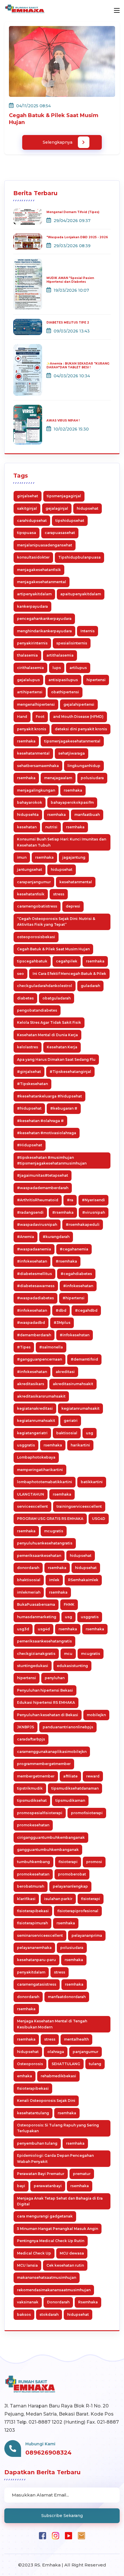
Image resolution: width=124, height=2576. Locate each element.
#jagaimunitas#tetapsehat (43, 1175)
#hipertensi (74, 1298)
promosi (94, 1862)
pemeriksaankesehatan (39, 1556)
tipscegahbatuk (32, 961)
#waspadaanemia (34, 1249)
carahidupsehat (32, 521)
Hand (22, 717)
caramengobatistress (37, 906)
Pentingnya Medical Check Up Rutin (51, 2241)
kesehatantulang (33, 2113)
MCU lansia (27, 2265)
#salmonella (51, 1347)
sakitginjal (27, 508)
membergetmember (36, 1776)
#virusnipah (94, 1212)
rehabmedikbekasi (58, 2076)
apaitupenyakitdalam (81, 594)
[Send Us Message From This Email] (81, 2535)
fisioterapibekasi (33, 1911)
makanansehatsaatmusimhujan (47, 2277)
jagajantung (74, 857)
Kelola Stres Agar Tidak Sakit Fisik (49, 1022)
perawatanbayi (48, 2186)
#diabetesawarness (36, 1286)
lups (57, 668)
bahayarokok (30, 802)
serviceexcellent (32, 1506)
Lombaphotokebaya (36, 1457)
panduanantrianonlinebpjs (68, 1727)
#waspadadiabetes (35, 1298)
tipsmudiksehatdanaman (75, 1788)
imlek (54, 1580)
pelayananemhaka (34, 1948)
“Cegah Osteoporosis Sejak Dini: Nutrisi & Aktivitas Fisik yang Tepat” (56, 922)
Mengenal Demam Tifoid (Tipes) (73, 212)
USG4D (99, 1519)
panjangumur (86, 2052)
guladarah (90, 986)
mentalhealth (76, 2039)
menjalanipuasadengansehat (45, 545)
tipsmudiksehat (32, 1800)
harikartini (80, 1445)
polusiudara (92, 778)
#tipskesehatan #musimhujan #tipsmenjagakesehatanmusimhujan (52, 1160)
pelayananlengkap (70, 1886)
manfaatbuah (87, 815)
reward (93, 1776)
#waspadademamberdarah (43, 1188)
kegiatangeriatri (32, 1433)
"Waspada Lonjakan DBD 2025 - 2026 (77, 237)
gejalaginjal (57, 508)
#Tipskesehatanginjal (70, 1072)
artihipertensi (30, 692)
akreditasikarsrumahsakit (41, 1396)
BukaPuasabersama (36, 1604)
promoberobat (72, 1874)
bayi (21, 2186)
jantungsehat (30, 870)
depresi (73, 906)
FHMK (69, 1604)
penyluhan (55, 1678)
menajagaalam (58, 778)
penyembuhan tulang (37, 2143)
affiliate (70, 1776)
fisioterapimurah (32, 1923)
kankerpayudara (32, 606)
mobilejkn (96, 1715)
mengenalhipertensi (36, 704)
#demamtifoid (84, 1359)
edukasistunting (72, 1666)
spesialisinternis (72, 643)
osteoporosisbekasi (36, 937)
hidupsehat (88, 508)
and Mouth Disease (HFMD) (78, 717)
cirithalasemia (30, 668)
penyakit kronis (32, 729)
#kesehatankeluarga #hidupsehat (49, 1096)
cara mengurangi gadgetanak (45, 2216)
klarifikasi (26, 1899)
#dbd (61, 1310)
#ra (70, 1200)
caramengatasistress (37, 1984)
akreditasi (65, 1372)
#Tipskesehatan (32, 1084)
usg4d (44, 1629)
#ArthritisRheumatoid (38, 1200)
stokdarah (49, 2314)
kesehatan (27, 827)
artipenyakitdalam (34, 594)
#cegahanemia (74, 1249)
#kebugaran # (64, 1108)
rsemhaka (26, 741)
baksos (24, 2314)
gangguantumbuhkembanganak (48, 1850)
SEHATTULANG (66, 2064)
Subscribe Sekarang (62, 2516)
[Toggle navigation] (117, 11)
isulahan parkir (58, 1899)
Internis (88, 631)
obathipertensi (65, 692)
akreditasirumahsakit (73, 1384)
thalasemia (27, 655)
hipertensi (96, 680)
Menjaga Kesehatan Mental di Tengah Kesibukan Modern (52, 2024)
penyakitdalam (31, 1972)
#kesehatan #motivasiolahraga (47, 1133)
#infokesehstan (75, 1335)
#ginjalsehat (29, 1072)
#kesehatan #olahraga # (40, 1121)
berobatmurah (31, 1886)
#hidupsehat (29, 1108)
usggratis (26, 1445)
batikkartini (92, 1482)
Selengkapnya (58, 142)
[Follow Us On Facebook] (43, 2535)
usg (90, 1433)
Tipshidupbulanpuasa (79, 557)
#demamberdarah (34, 1335)
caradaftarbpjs (31, 1739)
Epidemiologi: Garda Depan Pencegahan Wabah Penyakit (55, 2158)
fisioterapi (68, 1862)
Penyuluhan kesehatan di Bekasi (48, 1715)
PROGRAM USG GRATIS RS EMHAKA (50, 1519)
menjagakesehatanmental (42, 582)
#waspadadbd (31, 1323)
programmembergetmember (44, 1764)
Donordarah (58, 2302)
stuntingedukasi (33, 1666)
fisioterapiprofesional (78, 1911)
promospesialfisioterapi (40, 1813)
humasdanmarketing (37, 1617)
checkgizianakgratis (36, 1654)
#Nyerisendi (93, 1200)
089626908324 (48, 2453)
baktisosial (67, 1433)
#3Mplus (62, 1323)
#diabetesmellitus (34, 1274)
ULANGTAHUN (31, 1494)
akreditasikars (31, 1384)
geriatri (71, 1421)
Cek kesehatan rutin (65, 2265)
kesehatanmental (33, 753)
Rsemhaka (88, 2302)
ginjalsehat (28, 496)
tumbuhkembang (33, 1862)
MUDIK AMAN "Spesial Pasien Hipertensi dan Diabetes (70, 280)
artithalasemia (60, 655)
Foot (40, 717)
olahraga (56, 2052)
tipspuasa (27, 533)
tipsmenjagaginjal (64, 496)
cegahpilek (67, 961)
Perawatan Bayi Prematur (41, 2174)
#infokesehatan (32, 1261)
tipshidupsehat (70, 521)
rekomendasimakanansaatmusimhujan (54, 2290)
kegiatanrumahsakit (80, 1408)
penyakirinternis (32, 643)
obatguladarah (57, 998)
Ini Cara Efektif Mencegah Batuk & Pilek (69, 974)
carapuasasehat (60, 533)
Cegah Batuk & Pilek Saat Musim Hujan (53, 949)
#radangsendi (30, 1212)
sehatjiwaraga (72, 753)
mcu (68, 1654)
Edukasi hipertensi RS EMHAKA (46, 1702)
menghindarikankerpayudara (44, 631)
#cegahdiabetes (76, 1274)
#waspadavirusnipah (37, 1225)
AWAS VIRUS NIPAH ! (63, 421)
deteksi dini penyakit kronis (81, 729)
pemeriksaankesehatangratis (44, 1641)
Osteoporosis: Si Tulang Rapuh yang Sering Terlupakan (58, 2128)
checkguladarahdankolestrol (45, 986)
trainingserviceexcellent (79, 1506)
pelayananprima (87, 1935)
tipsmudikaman (70, 1800)
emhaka (25, 2076)
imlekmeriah (29, 1592)
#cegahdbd (86, 1310)
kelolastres (28, 1047)
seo (20, 974)
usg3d (23, 1629)
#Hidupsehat (30, 1145)
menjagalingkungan (36, 790)
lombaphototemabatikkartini (45, 1482)
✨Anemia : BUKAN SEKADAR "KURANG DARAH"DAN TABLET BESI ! (78, 365)
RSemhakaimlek (83, 1580)
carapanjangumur (34, 882)
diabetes (25, 998)
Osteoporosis (30, 2064)
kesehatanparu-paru (36, 1960)
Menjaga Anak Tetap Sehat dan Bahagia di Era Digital (60, 2201)
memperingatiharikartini (40, 1470)
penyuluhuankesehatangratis (45, 1543)
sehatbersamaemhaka (38, 766)
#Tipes (24, 1347)
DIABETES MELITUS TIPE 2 (68, 323)
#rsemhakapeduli (83, 1225)
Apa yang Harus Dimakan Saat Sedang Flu (56, 1059)
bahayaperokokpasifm (72, 802)
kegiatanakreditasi (35, 1408)
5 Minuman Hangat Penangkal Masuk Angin (58, 2229)
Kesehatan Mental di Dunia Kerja (47, 1035)
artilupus (78, 668)
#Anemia (26, 1237)
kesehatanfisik (31, 894)
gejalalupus (28, 680)
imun (22, 857)
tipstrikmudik (30, 1788)
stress (59, 894)
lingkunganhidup (84, 766)
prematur (82, 2174)
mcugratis (54, 1531)
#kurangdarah (56, 1237)
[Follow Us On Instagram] (56, 2535)
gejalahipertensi (79, 704)
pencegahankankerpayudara (44, 619)
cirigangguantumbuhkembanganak (51, 1837)
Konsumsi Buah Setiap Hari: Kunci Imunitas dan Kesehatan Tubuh (62, 842)
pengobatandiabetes (37, 1010)
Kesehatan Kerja (62, 1047)
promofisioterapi (87, 1813)
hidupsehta (28, 815)
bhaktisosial (29, 1580)
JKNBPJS (26, 1727)
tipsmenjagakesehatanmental (72, 741)
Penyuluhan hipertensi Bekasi (45, 1690)
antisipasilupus (63, 680)
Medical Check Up (34, 2253)
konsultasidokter (33, 557)
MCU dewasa (72, 2253)
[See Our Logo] (26, 11)
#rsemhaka (63, 1212)
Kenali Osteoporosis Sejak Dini (46, 2101)
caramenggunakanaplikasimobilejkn (52, 1752)
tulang (95, 2064)
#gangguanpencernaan (40, 1359)
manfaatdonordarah (67, 1997)
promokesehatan (33, 1825)
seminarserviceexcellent (40, 1935)
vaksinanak (28, 2302)
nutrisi (51, 827)
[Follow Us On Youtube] (68, 2535)
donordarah (28, 1568)
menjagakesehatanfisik (39, 570)
